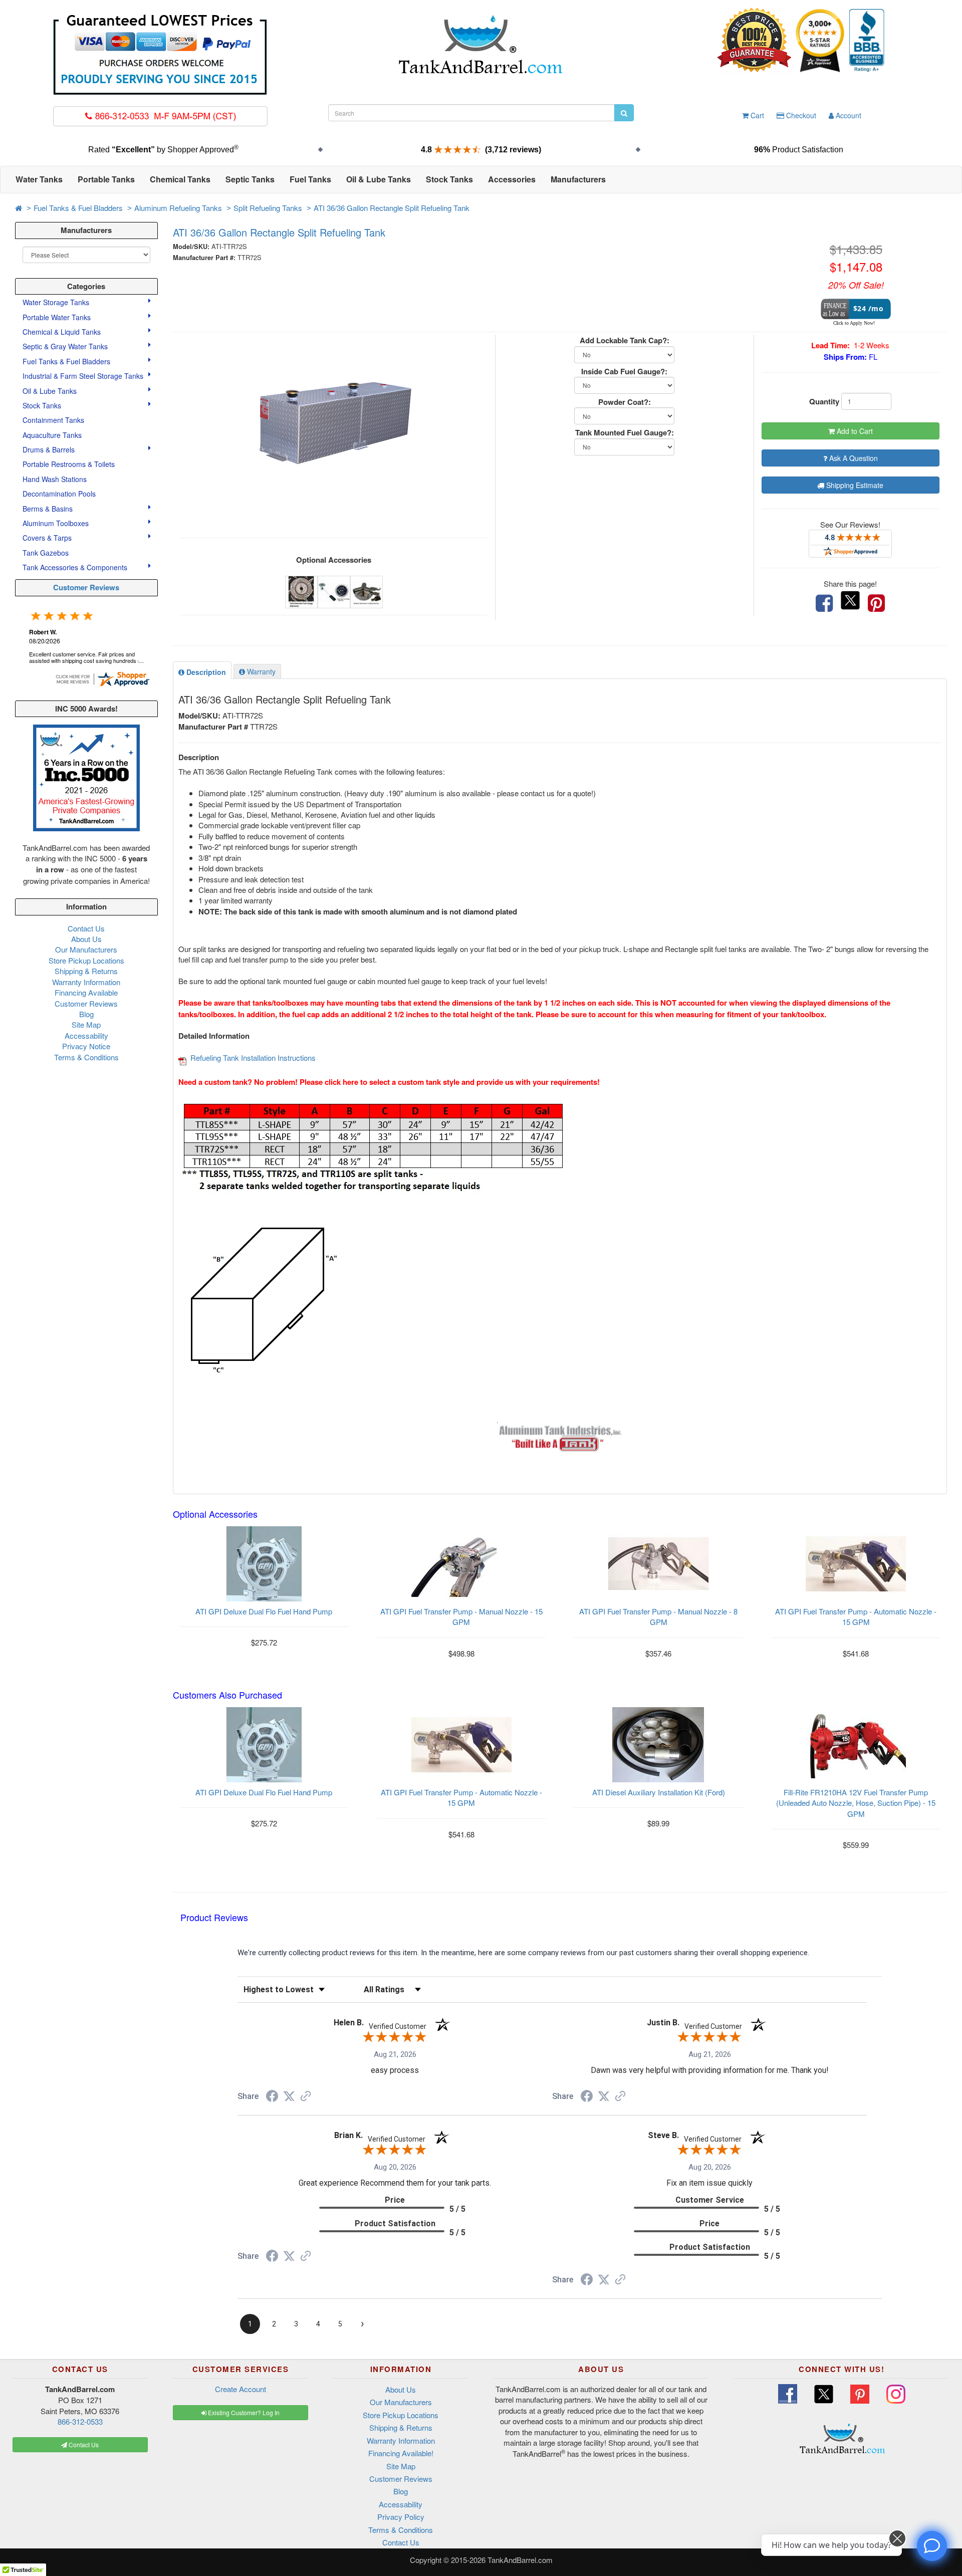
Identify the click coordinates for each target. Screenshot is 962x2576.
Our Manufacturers (86, 949)
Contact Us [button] (83, 2444)
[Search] (624, 113)
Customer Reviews (86, 587)
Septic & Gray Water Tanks (66, 346)
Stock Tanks (43, 405)
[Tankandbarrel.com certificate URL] (102, 678)
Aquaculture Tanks (52, 435)
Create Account (241, 2389)
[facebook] (824, 603)
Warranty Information (86, 982)
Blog (86, 1014)
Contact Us (86, 928)
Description (205, 672)
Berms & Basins (49, 509)
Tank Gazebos (46, 553)
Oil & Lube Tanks (51, 391)
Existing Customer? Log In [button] (243, 2412)
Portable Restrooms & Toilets (69, 464)
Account (848, 115)
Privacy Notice (86, 1046)
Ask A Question (853, 458)
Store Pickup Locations (86, 960)
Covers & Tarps (48, 538)
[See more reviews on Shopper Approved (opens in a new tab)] (306, 2097)
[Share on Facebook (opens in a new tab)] (272, 2097)
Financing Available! (401, 2453)
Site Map (86, 1024)
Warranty (260, 671)
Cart (756, 115)
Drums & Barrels (50, 449)
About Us (86, 939)
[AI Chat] (932, 2546)
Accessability (86, 1035)
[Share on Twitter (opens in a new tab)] (289, 2096)
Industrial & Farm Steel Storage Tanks (84, 376)
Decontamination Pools (59, 494)
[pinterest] (876, 603)
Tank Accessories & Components (76, 567)
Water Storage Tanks (57, 302)
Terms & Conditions (86, 1057)
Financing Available (86, 992)
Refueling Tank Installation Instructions (253, 1058)
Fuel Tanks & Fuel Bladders (78, 208)
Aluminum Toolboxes (57, 523)
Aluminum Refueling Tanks (178, 208)
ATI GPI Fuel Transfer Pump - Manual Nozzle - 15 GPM (461, 1616)
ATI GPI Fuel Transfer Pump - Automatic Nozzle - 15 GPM (856, 1616)
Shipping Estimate (854, 485)
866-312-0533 (80, 2421)
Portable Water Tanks (58, 317)
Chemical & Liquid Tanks (63, 332)
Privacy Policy (401, 2517)
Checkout (800, 115)
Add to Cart (854, 431)
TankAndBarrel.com (520, 2560)
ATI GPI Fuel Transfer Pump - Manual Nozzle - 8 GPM (658, 1616)
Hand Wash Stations (55, 479)
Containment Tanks (53, 420)
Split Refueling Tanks (268, 208)
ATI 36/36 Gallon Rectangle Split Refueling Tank (392, 208)
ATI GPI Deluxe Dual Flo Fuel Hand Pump (264, 1611)
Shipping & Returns (86, 971)
